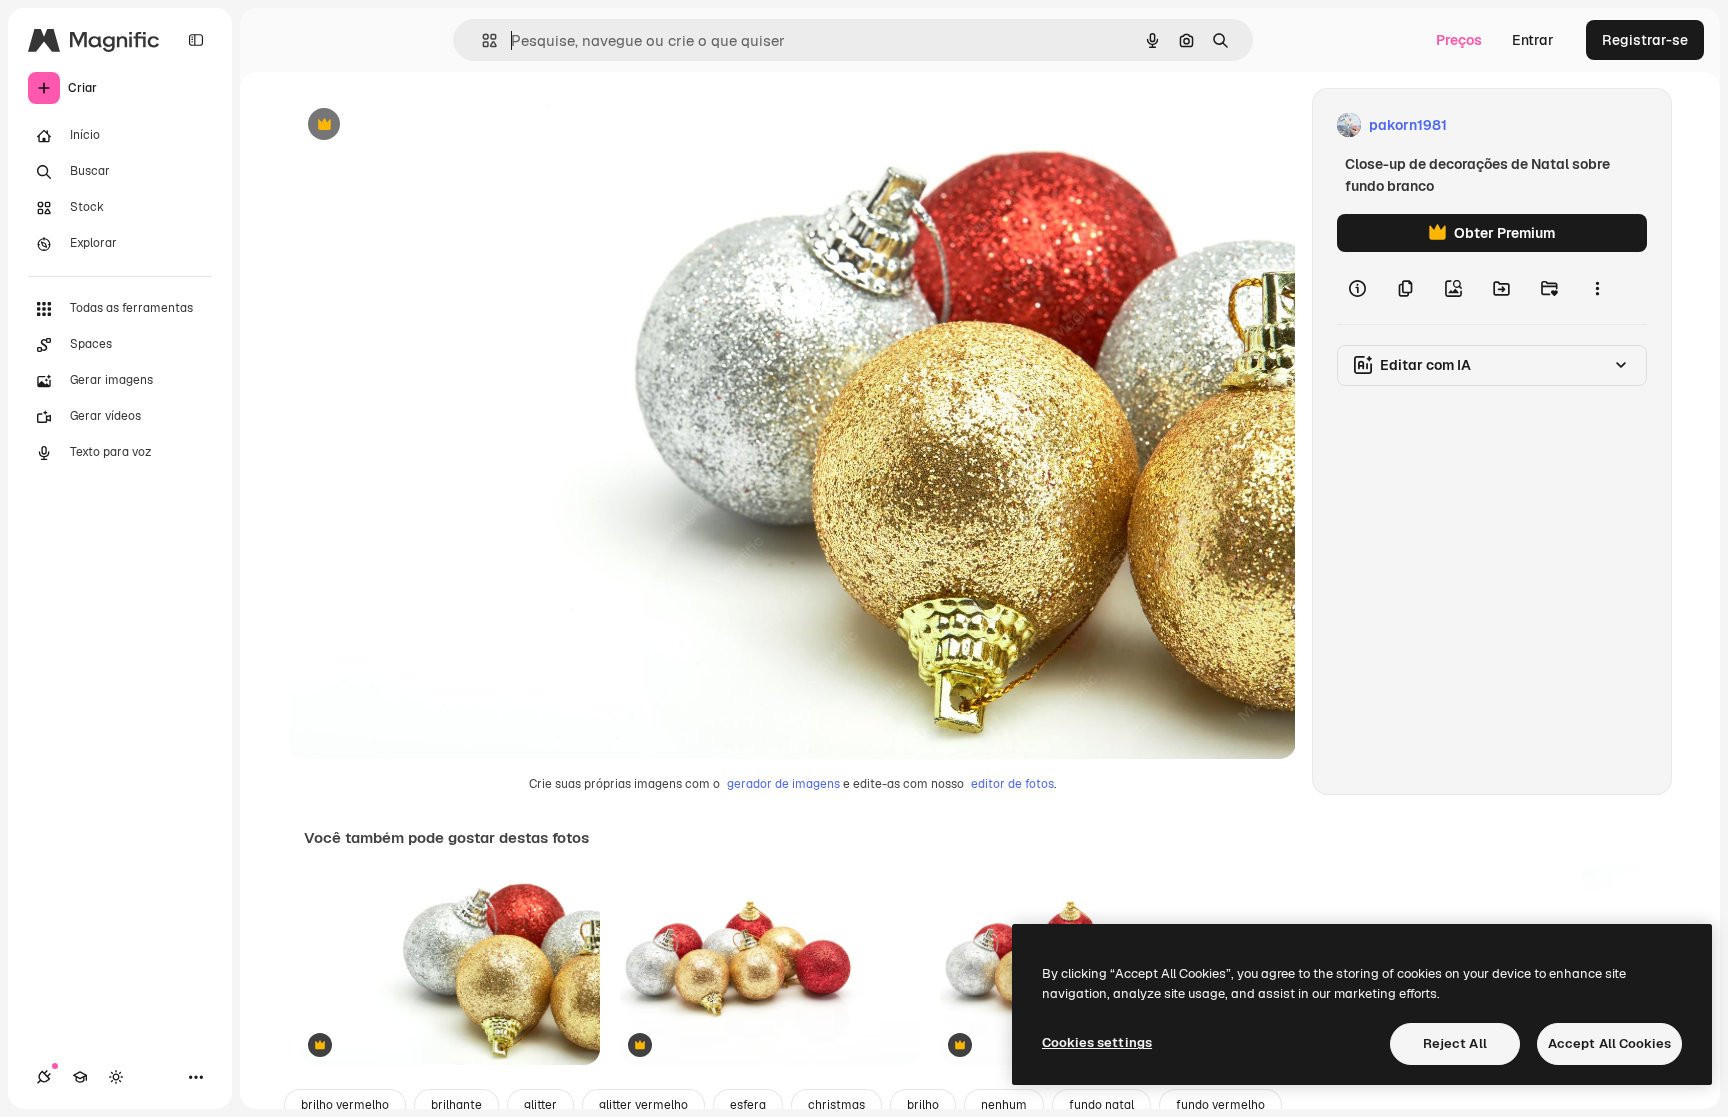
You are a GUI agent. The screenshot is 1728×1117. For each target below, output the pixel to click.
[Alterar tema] (116, 1077)
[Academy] (80, 1077)
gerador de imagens (783, 784)
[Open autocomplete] (481, 40)
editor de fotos (1012, 784)
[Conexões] (44, 1077)
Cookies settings (1097, 1042)
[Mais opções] (1597, 288)
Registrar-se (1645, 40)
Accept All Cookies (1609, 1043)
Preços (1459, 40)
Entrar (1533, 40)
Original (416, 125)
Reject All (1455, 1043)
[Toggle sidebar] (196, 40)
